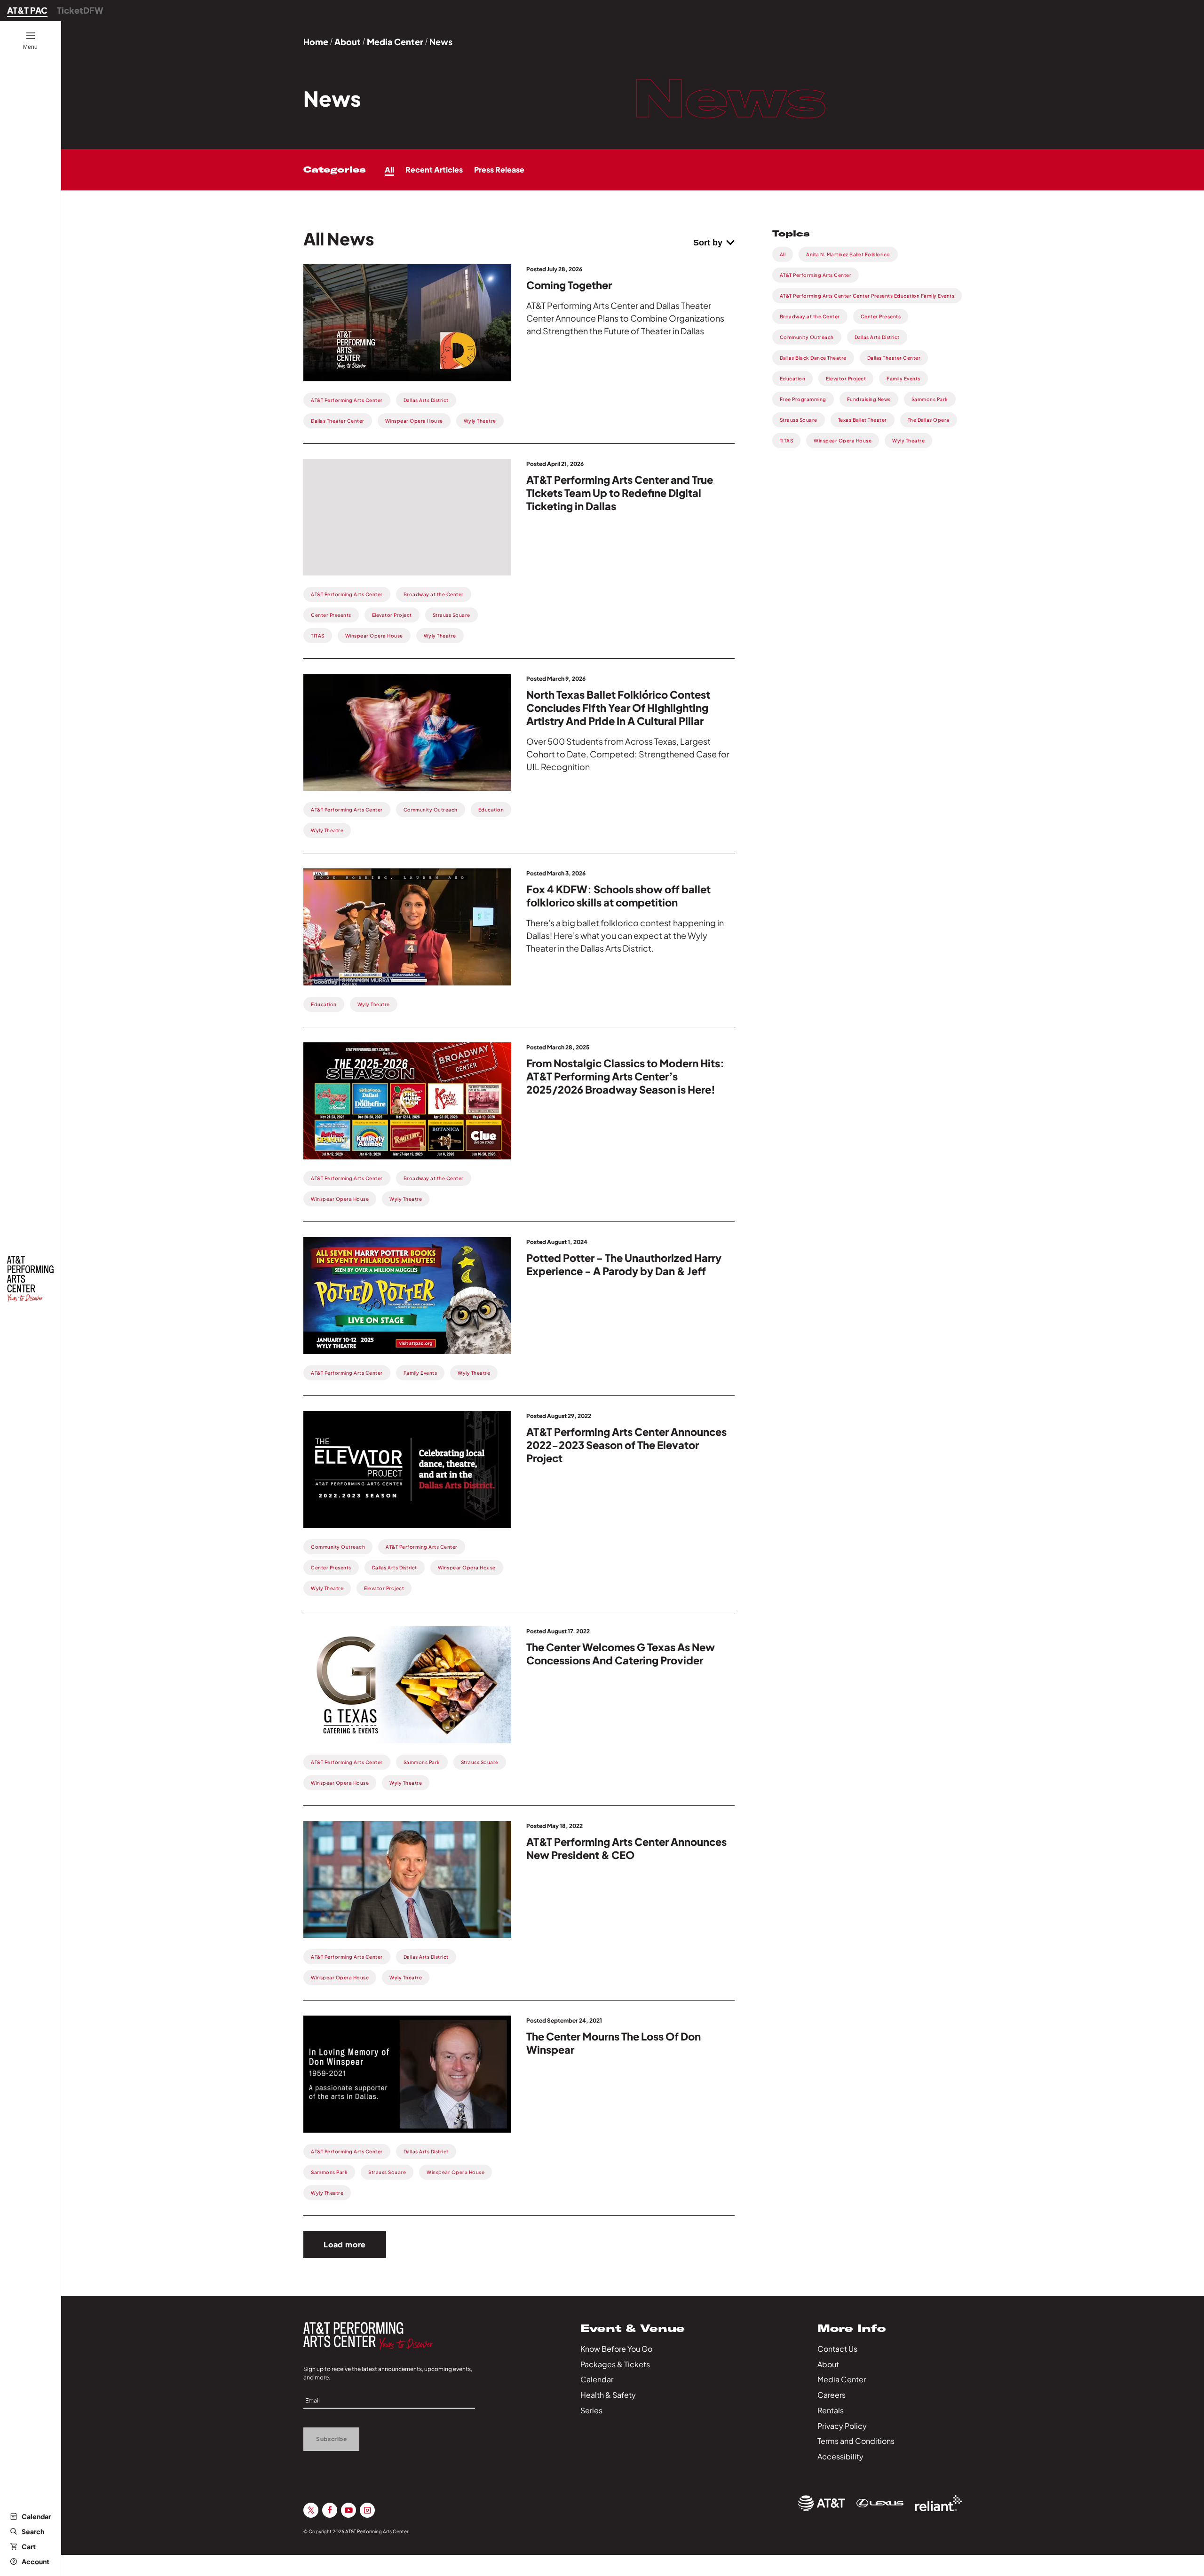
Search (33, 2531)
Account (36, 2561)
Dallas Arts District (877, 337)
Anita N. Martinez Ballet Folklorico (848, 254)
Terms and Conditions (856, 2441)
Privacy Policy (842, 2426)
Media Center (395, 42)
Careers (832, 2395)
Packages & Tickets (615, 2364)
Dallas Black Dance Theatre (813, 358)
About (348, 42)
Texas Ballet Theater (863, 420)
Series (591, 2410)
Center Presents (881, 316)
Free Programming (803, 399)
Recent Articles (434, 169)
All (389, 169)
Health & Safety (608, 2395)
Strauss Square (799, 420)
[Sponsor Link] (822, 2503)
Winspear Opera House (843, 441)
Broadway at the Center (810, 316)
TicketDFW (80, 10)
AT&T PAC (27, 10)
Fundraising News (869, 399)
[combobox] (714, 243)
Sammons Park (930, 399)
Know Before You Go (616, 2349)
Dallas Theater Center (894, 358)
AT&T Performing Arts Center (816, 275)
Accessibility (840, 2456)
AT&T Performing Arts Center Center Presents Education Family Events (867, 296)
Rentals (831, 2410)
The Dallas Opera (929, 420)
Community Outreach (807, 337)
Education (793, 378)
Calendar (36, 2516)
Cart (29, 2546)
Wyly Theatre (908, 441)
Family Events (903, 378)
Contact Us (837, 2349)
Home (316, 42)
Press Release (499, 169)
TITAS (787, 441)
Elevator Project (846, 378)
